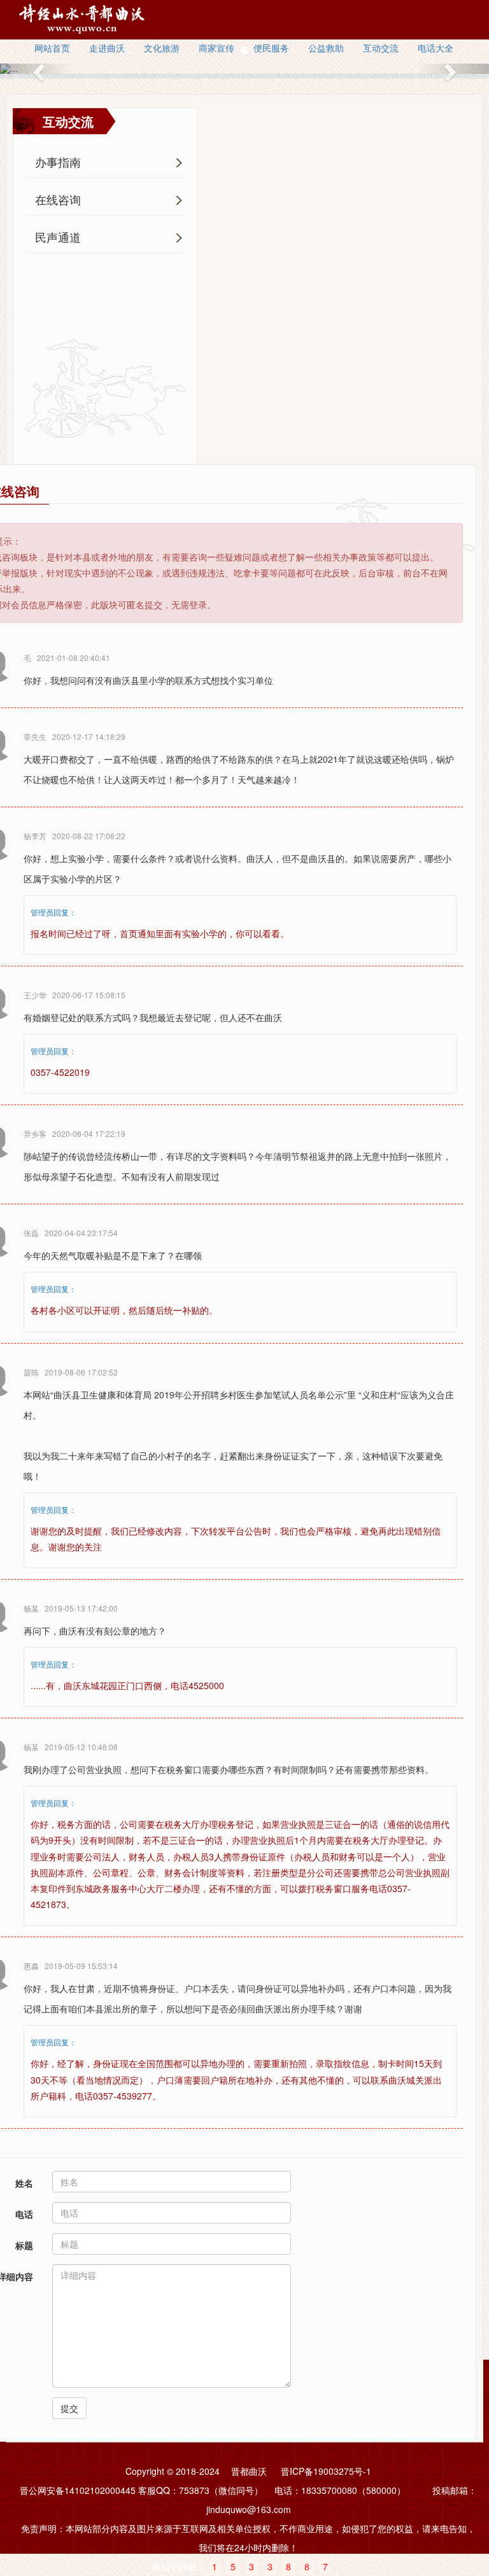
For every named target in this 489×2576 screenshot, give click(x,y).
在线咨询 (58, 199)
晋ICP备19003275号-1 (326, 2471)
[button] (37, 69)
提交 (69, 2408)
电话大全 (436, 48)
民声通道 (58, 237)
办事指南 (58, 162)
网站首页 (52, 48)
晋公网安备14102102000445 (78, 2490)
